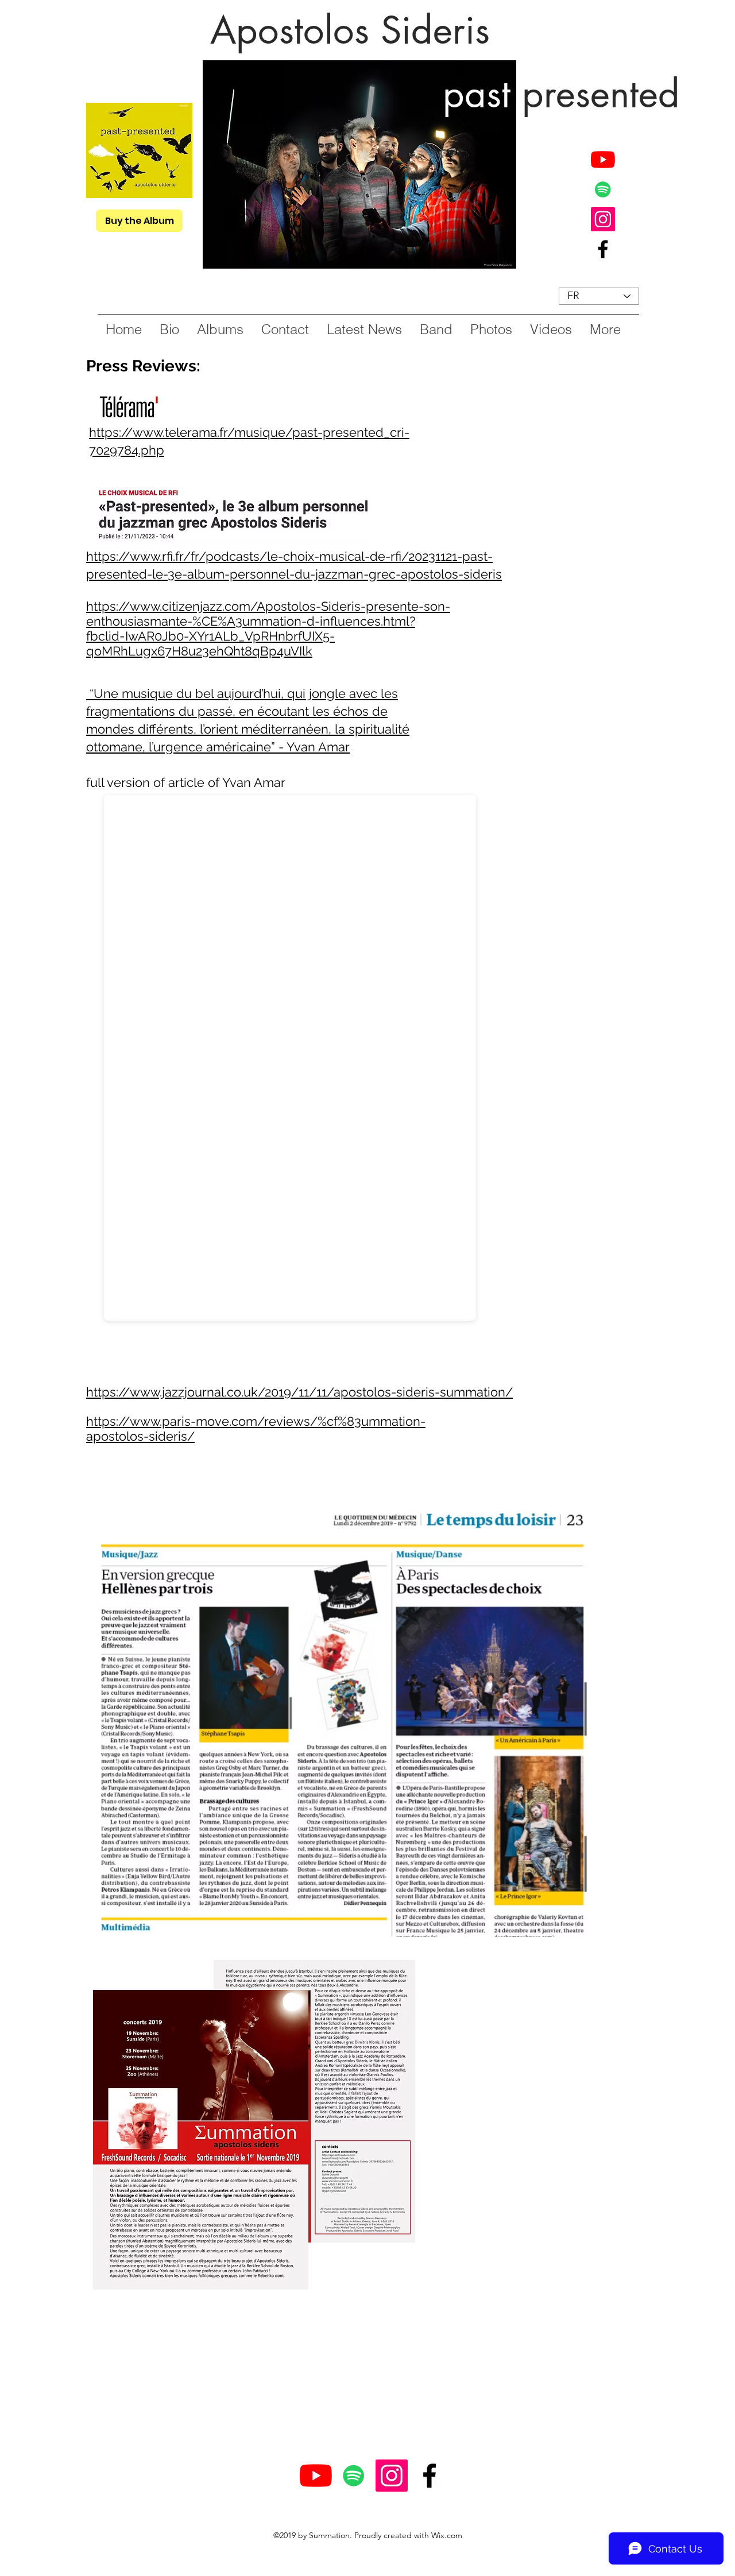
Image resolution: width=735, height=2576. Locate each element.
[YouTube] (603, 160)
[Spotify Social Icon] (603, 189)
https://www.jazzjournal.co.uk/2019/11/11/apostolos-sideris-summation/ (299, 1392)
